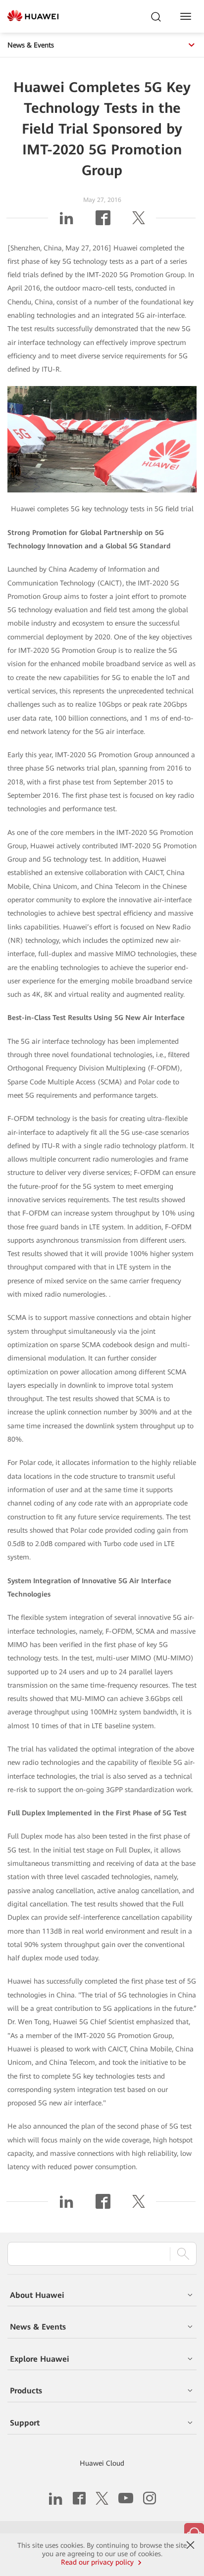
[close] (190, 2545)
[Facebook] (103, 222)
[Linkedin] (66, 222)
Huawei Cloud (102, 2463)
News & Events (31, 45)
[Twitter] (139, 222)
